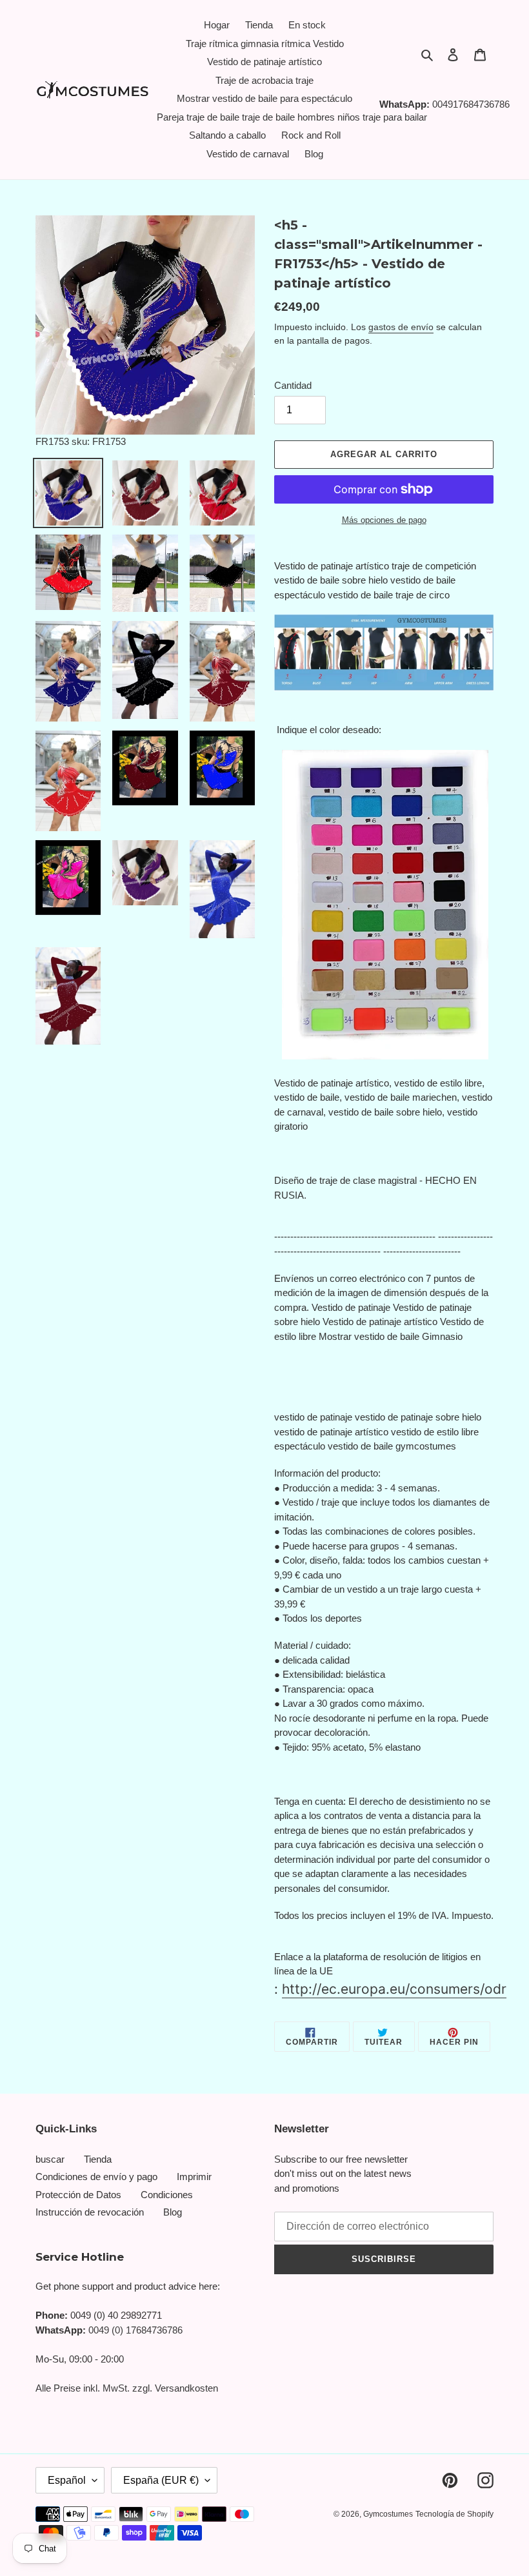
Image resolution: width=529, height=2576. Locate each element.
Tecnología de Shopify (454, 2514)
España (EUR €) (161, 2480)
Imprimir (194, 2177)
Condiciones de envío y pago (96, 2177)
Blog (173, 2212)
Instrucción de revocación (90, 2212)
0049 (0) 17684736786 (135, 2330)
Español (67, 2480)
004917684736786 (471, 104)
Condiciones (167, 2195)
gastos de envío (401, 327)
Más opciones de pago (384, 520)
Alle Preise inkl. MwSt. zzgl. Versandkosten (127, 2388)
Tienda (98, 2159)
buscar (50, 2159)
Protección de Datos (78, 2195)
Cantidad (293, 385)
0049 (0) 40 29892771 (116, 2315)
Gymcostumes (388, 2514)
